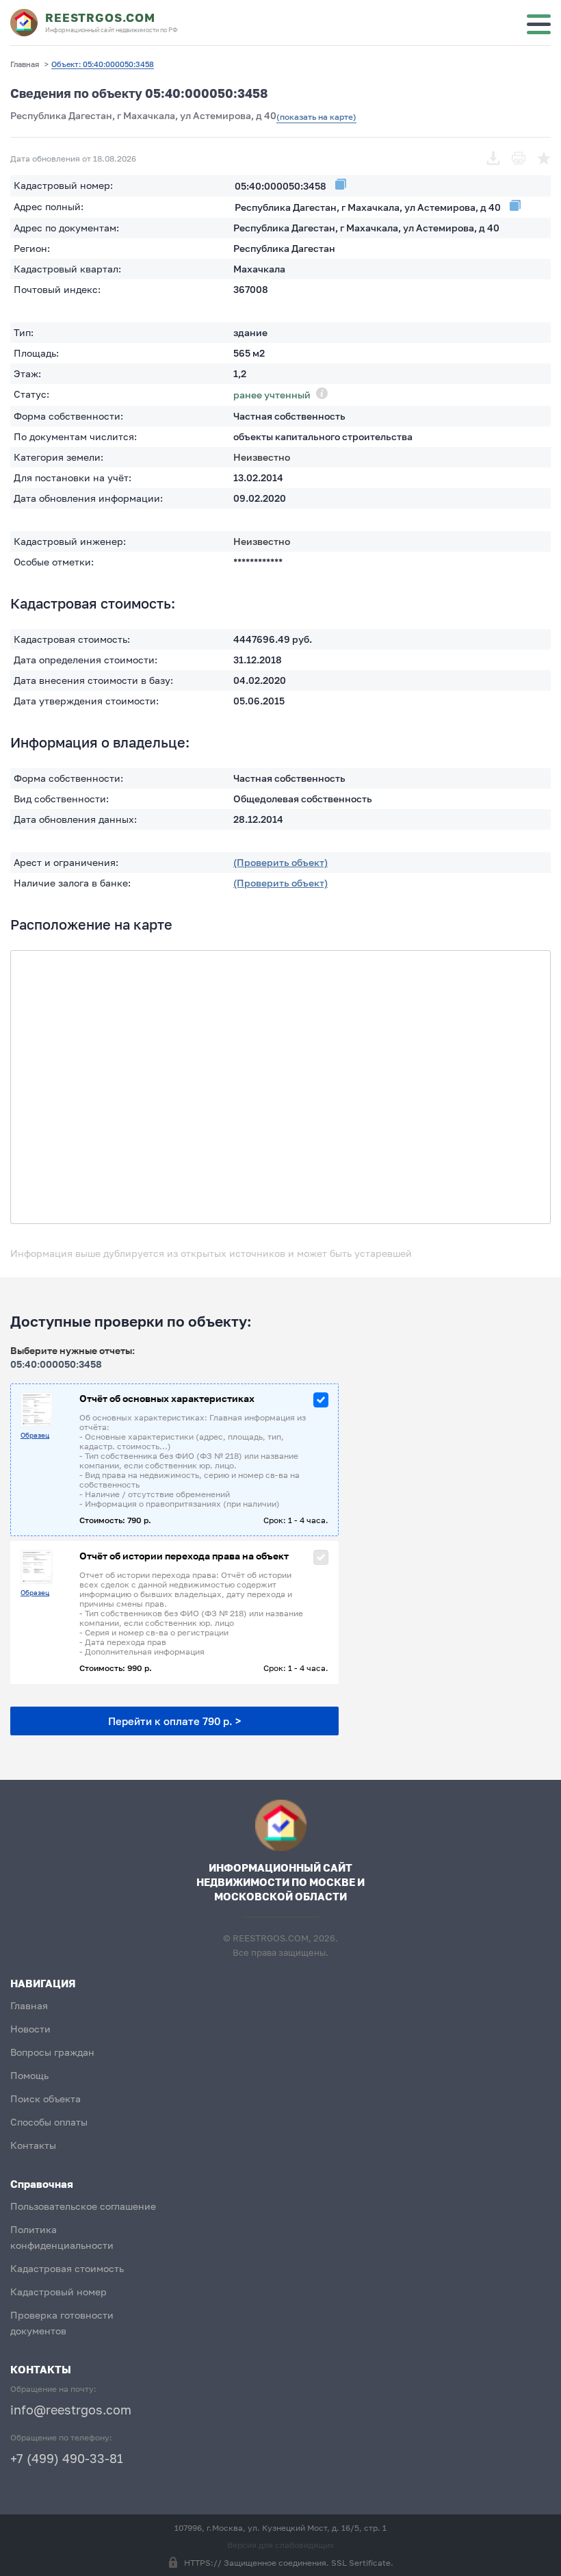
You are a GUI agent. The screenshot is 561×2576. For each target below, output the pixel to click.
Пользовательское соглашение (83, 2206)
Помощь (29, 2075)
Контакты (33, 2145)
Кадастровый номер (58, 2292)
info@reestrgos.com (71, 2410)
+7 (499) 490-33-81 (67, 2458)
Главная (29, 2005)
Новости (30, 2029)
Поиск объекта (45, 2099)
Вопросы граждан (52, 2052)
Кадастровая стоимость (67, 2268)
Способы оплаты (49, 2122)
